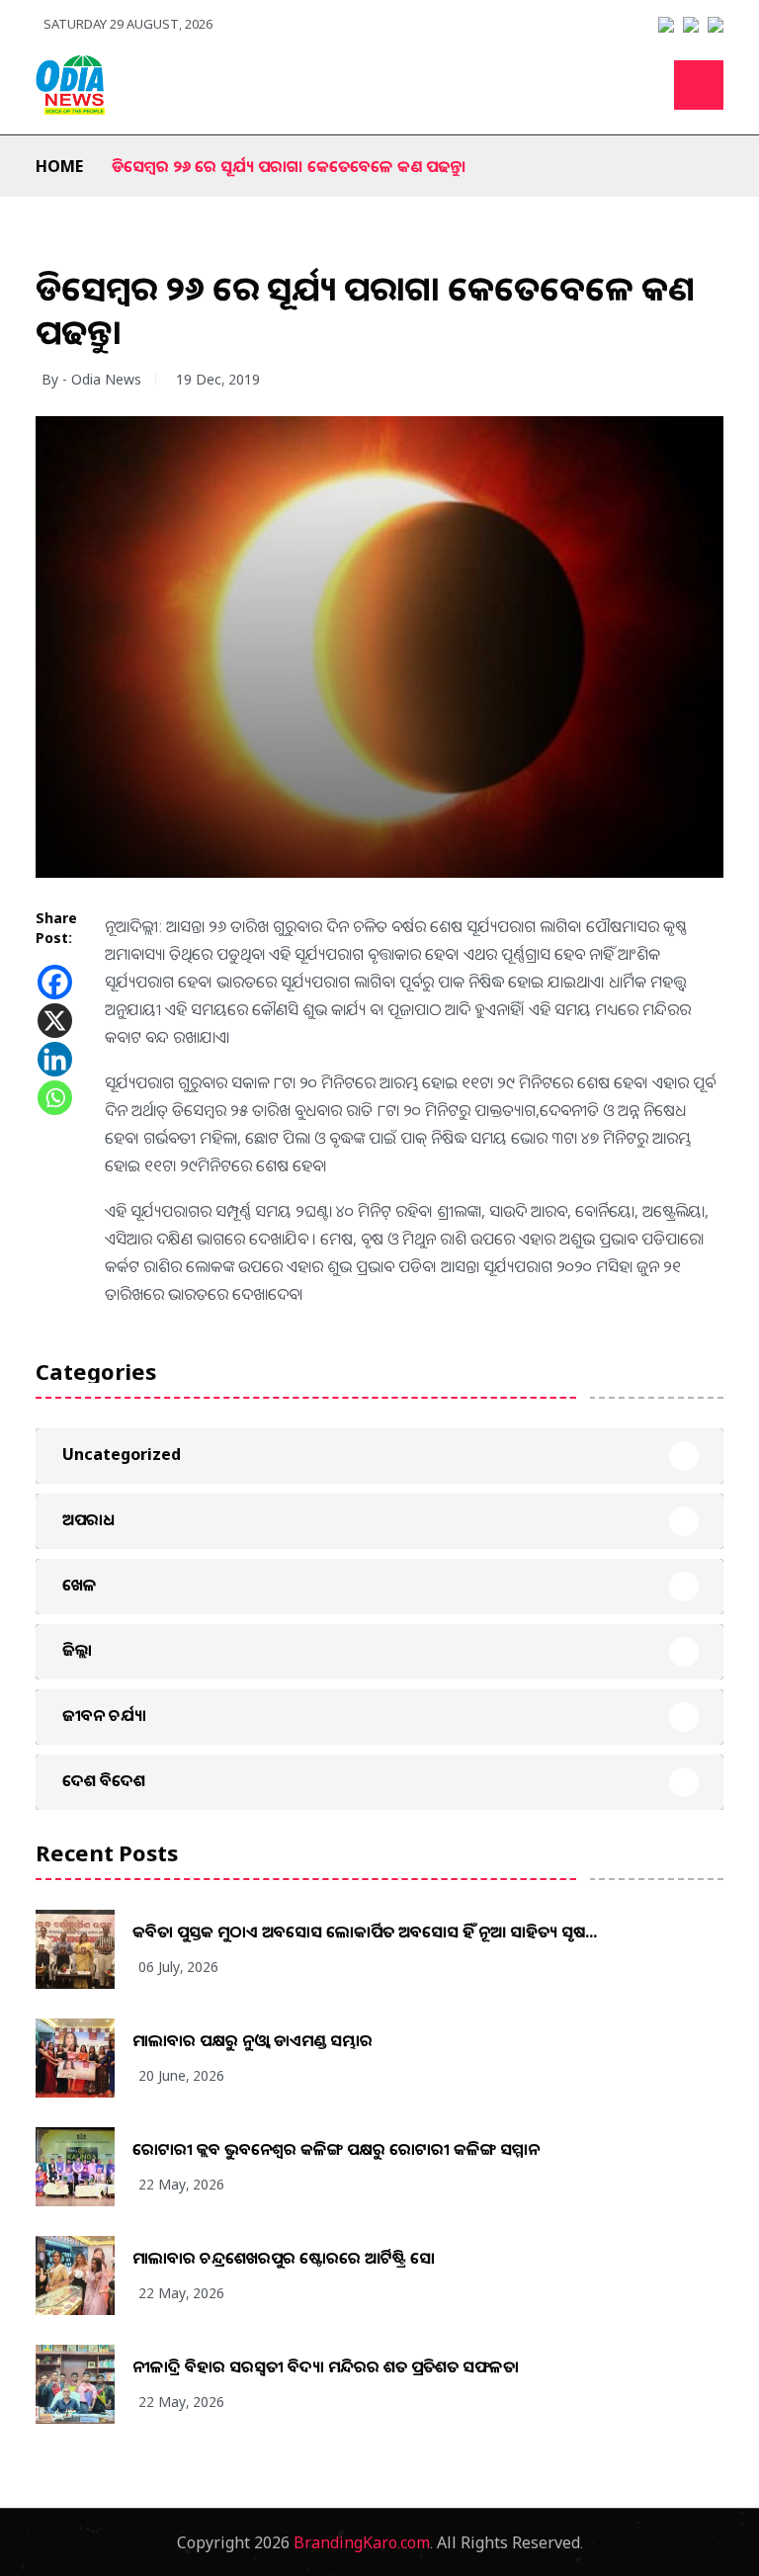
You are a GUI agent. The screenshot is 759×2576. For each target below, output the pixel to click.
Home (59, 166)
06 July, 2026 (178, 1967)
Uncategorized (122, 1454)
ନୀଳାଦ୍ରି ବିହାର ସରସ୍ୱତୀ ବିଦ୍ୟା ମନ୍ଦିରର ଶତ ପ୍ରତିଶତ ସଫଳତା (326, 2366)
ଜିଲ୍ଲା (77, 1650)
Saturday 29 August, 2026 (128, 24)
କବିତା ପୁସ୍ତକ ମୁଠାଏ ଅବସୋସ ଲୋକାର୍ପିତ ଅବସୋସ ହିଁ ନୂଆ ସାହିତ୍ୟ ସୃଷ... (365, 1932)
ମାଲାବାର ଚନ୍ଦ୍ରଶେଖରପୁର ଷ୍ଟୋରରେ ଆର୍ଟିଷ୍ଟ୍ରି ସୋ (284, 2258)
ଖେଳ (80, 1585)
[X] (55, 1021)
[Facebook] (55, 982)
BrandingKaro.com (362, 2542)
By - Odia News (91, 379)
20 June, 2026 (181, 2075)
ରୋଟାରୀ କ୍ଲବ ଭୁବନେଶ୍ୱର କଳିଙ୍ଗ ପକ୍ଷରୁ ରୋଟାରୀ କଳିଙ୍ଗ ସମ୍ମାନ (336, 2149)
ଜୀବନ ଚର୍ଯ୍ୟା (104, 1715)
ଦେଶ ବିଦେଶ (104, 1780)
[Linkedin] (55, 1059)
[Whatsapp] (55, 1098)
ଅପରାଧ (88, 1519)
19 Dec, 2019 (218, 379)
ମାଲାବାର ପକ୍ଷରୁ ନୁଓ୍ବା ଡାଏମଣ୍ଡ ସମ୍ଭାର (253, 2040)
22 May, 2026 (181, 2184)
